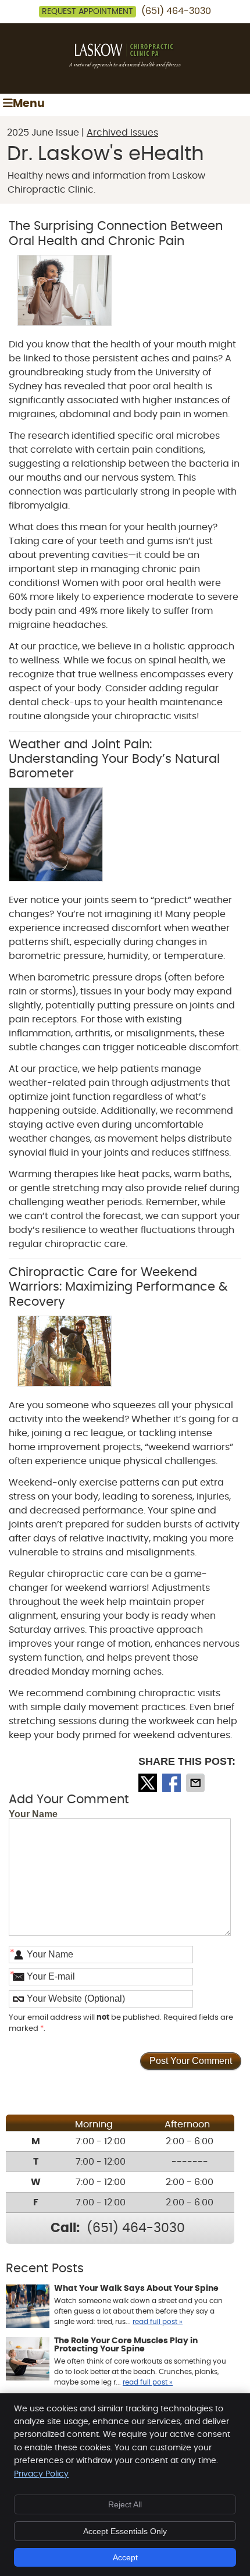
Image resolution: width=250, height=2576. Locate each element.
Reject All (125, 2504)
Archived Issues (122, 133)
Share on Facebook (173, 1783)
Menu (29, 104)
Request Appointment (87, 12)
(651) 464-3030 (176, 11)
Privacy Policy (41, 2474)
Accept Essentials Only (125, 2531)
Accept (125, 2557)
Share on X (149, 1783)
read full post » (158, 2322)
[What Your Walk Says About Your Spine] (28, 2308)
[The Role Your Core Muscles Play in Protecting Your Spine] (28, 2360)
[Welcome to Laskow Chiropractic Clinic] (125, 66)
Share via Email (197, 1783)
